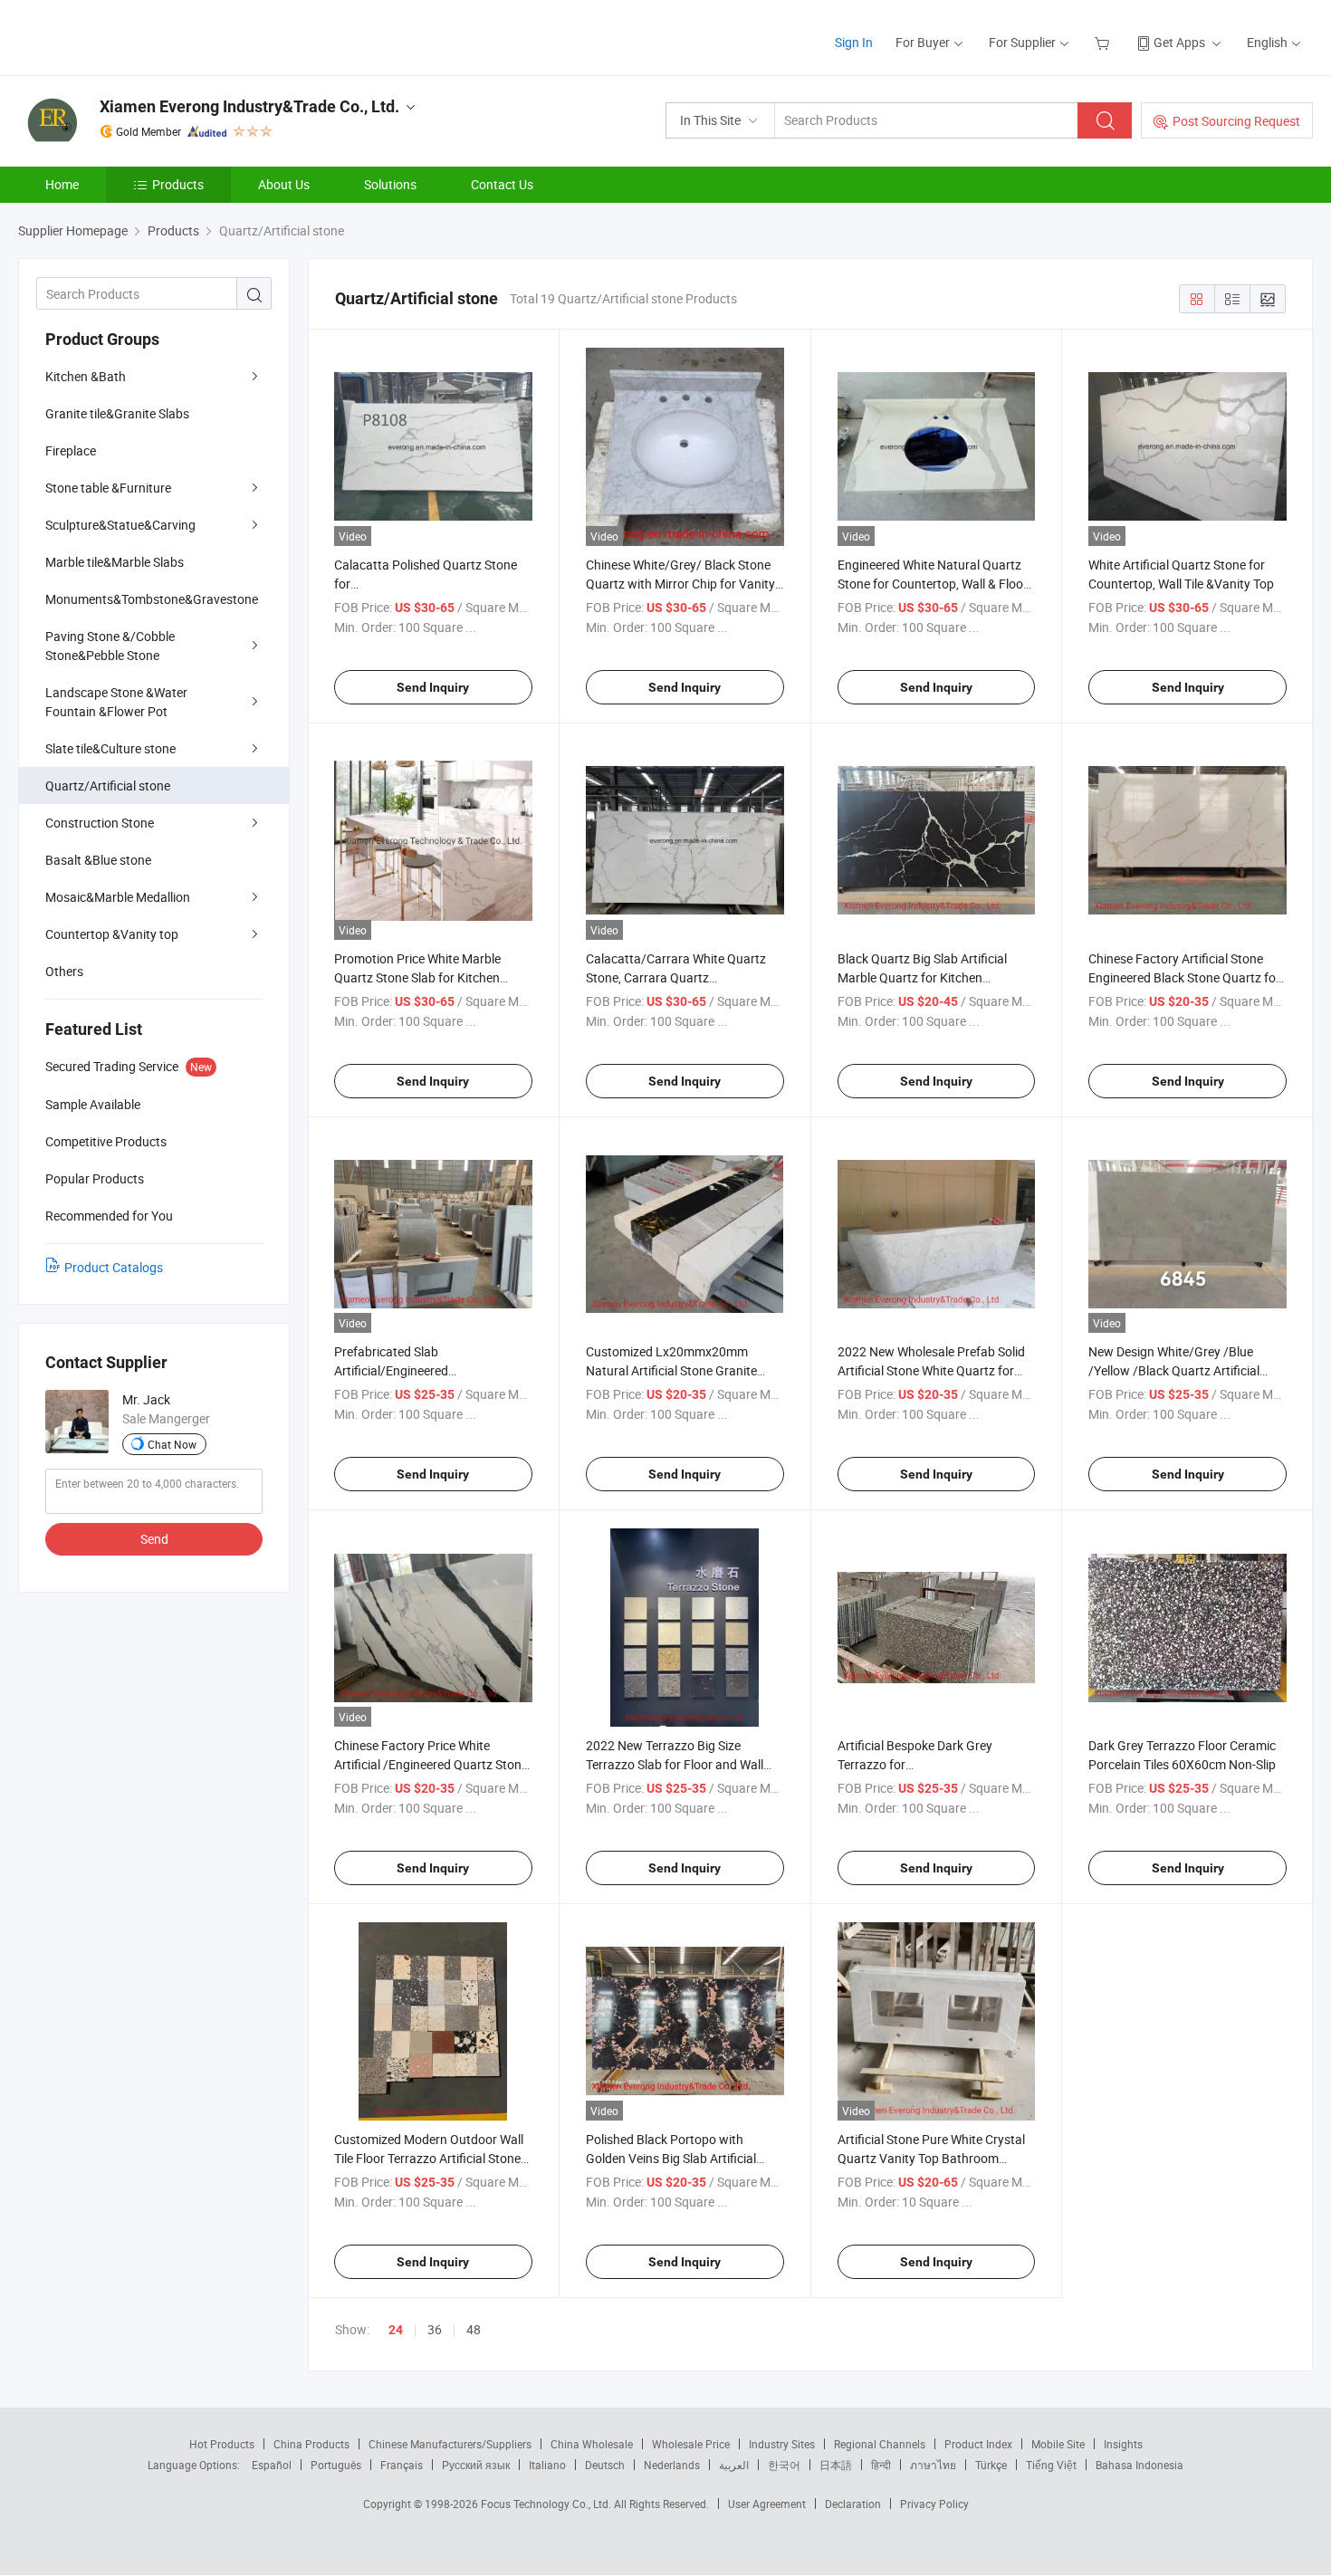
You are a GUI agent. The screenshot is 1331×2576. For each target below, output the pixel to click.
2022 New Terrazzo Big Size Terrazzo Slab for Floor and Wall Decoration (675, 1764)
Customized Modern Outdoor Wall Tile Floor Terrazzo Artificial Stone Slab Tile (429, 2158)
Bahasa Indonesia (1139, 2465)
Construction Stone (100, 823)
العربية (734, 2465)
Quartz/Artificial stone (108, 785)
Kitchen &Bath (86, 376)
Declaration (853, 2504)
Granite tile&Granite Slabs (117, 413)
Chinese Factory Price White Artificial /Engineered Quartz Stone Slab (431, 1764)
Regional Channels (880, 2444)
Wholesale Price (691, 2444)
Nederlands (672, 2465)
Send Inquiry (433, 687)
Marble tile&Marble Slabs (115, 562)
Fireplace (71, 450)
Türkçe (991, 2465)
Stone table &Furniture (108, 488)
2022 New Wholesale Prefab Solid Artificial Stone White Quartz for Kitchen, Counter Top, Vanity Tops (932, 1370)
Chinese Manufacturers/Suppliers (450, 2444)
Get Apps (1179, 42)
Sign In (854, 42)
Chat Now (172, 1444)
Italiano (547, 2465)
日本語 (836, 2465)
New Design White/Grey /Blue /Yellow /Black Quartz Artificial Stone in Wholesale (1174, 1370)
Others (64, 971)
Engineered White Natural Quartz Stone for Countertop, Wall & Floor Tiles (933, 584)
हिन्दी (881, 2465)
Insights (1123, 2444)
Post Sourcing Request (1236, 121)
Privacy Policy (934, 2504)
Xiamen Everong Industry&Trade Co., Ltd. (249, 106)
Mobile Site (1058, 2444)
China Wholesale (592, 2444)
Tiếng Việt (1051, 2465)
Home (62, 184)
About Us (284, 184)
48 (474, 2329)
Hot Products (222, 2444)
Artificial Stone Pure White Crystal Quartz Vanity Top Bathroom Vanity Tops (931, 2158)
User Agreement (767, 2504)
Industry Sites (782, 2444)
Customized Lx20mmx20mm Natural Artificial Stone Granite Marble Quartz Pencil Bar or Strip (677, 1370)
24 (396, 2330)
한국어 (784, 2465)
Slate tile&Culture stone (110, 748)
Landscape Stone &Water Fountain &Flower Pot (116, 702)
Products (178, 184)
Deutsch (605, 2465)
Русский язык (476, 2465)
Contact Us (502, 184)
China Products (311, 2444)
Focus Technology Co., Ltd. (547, 2504)
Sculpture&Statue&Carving (120, 525)
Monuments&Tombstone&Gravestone (152, 599)
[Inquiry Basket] (1104, 42)
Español (272, 2465)
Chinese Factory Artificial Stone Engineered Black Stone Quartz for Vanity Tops (1184, 977)
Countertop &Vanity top (112, 934)
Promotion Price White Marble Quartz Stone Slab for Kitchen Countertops (417, 977)
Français (402, 2465)
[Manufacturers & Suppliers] (134, 36)
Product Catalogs (114, 1267)
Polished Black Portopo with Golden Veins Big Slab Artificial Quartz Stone (671, 2158)
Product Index (978, 2444)
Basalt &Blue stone (98, 860)
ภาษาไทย (933, 2465)
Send (154, 1539)
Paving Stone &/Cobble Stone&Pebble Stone (110, 646)
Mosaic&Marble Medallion (118, 897)
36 (435, 2329)
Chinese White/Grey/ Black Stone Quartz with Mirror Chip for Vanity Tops (680, 584)
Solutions (390, 184)
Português (336, 2465)
